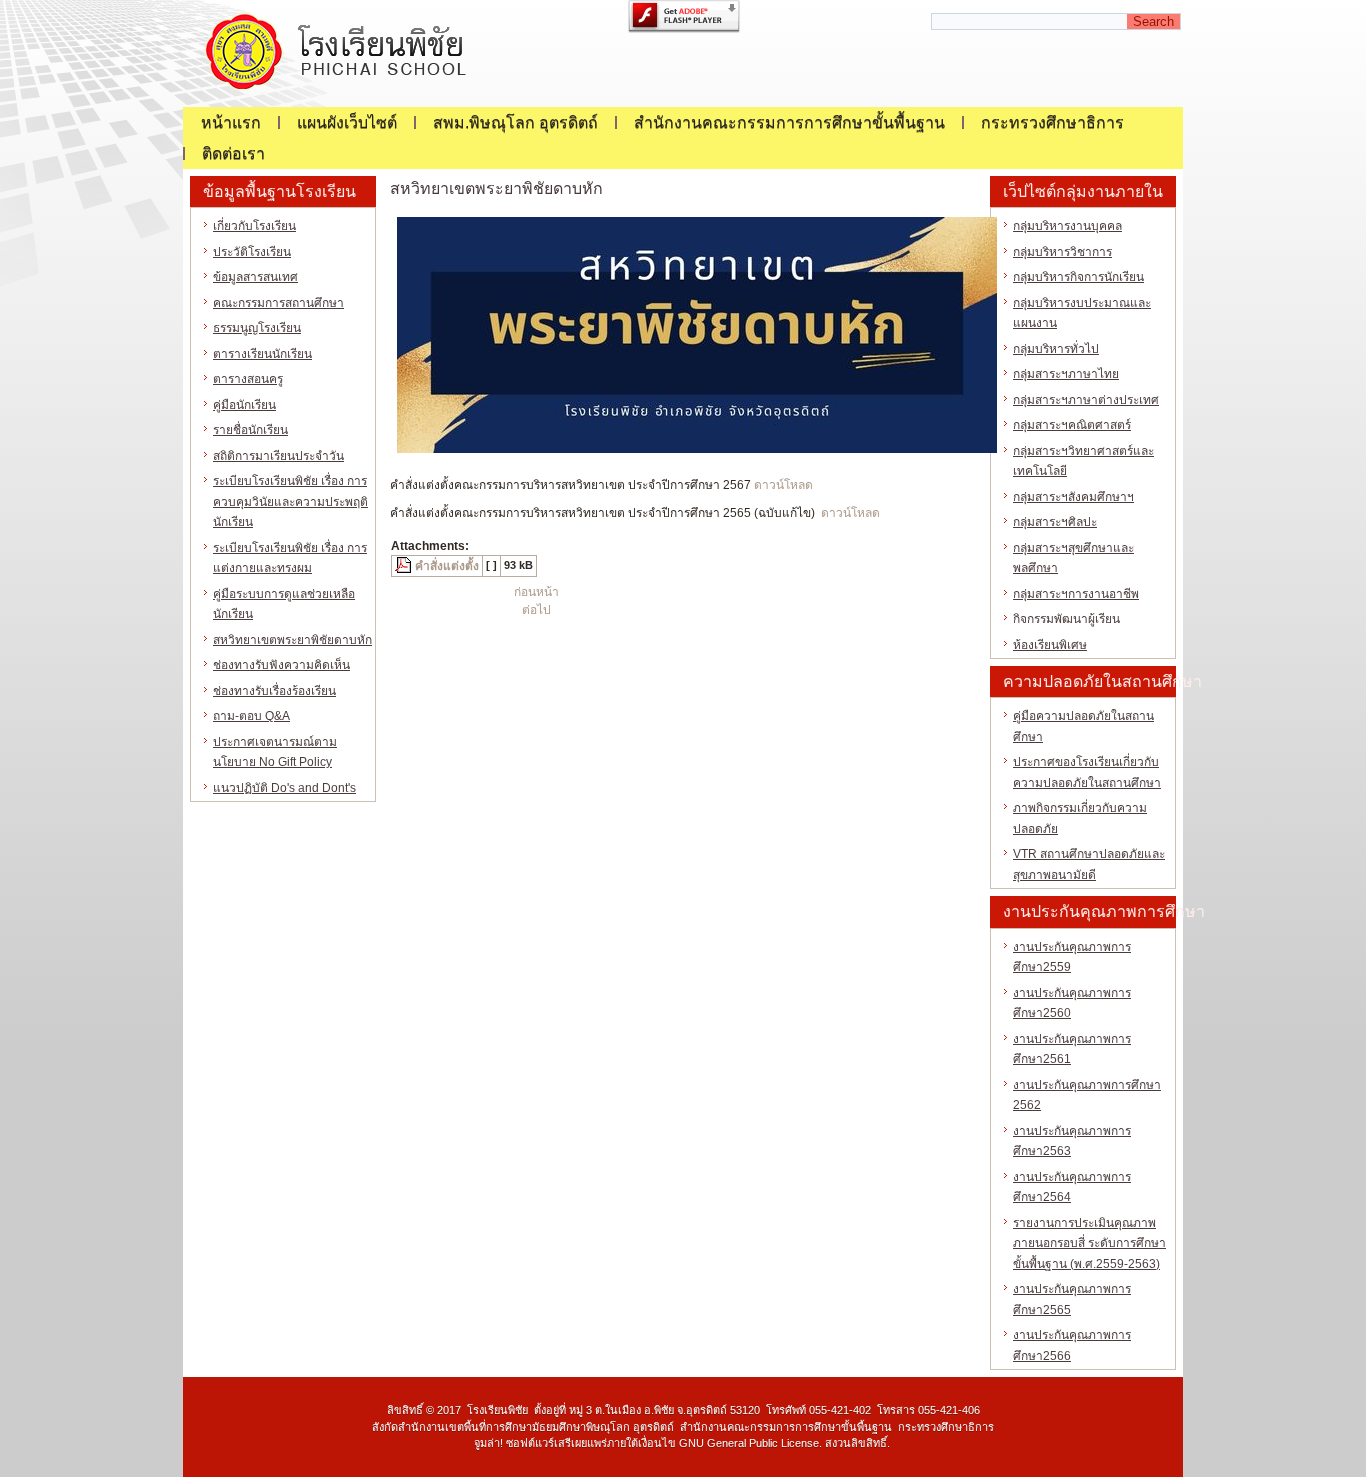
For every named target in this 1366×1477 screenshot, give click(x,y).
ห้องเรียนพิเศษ (1050, 645)
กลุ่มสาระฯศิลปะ (1055, 522)
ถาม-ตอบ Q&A (251, 716)
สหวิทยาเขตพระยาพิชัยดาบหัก (292, 640)
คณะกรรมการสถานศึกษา (278, 303)
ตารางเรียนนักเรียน (262, 354)
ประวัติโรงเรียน (252, 252)
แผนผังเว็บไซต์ (347, 122)
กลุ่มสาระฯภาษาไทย (1066, 374)
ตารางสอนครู (248, 379)
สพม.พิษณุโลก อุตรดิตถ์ (515, 122)
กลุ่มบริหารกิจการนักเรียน (1078, 277)
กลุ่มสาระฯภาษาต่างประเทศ (1086, 400)
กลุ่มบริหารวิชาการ (1062, 252)
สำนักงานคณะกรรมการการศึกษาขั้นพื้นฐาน (789, 122)
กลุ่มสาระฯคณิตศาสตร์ (1072, 425)
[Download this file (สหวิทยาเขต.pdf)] (405, 566)
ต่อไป (536, 610)
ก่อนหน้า (536, 592)
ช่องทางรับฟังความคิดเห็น (281, 665)
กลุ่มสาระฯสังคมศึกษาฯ (1073, 497)
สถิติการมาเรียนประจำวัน (278, 456)
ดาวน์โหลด (783, 485)
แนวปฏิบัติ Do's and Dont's (284, 788)
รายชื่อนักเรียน (250, 430)
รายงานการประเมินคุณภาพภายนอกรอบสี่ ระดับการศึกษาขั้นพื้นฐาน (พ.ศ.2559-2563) (1089, 1243)
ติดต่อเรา (233, 153)
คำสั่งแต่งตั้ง (447, 566)
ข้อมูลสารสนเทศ (255, 277)
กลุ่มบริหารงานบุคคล (1067, 226)
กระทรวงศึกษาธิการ (1052, 122)
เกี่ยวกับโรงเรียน (254, 226)
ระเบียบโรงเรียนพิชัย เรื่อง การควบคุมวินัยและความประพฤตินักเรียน (290, 501)
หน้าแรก (231, 122)
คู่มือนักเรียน (244, 405)
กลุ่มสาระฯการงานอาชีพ (1076, 594)
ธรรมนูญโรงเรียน (257, 328)
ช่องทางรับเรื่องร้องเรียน (274, 691)
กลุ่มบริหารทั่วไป (1056, 349)
